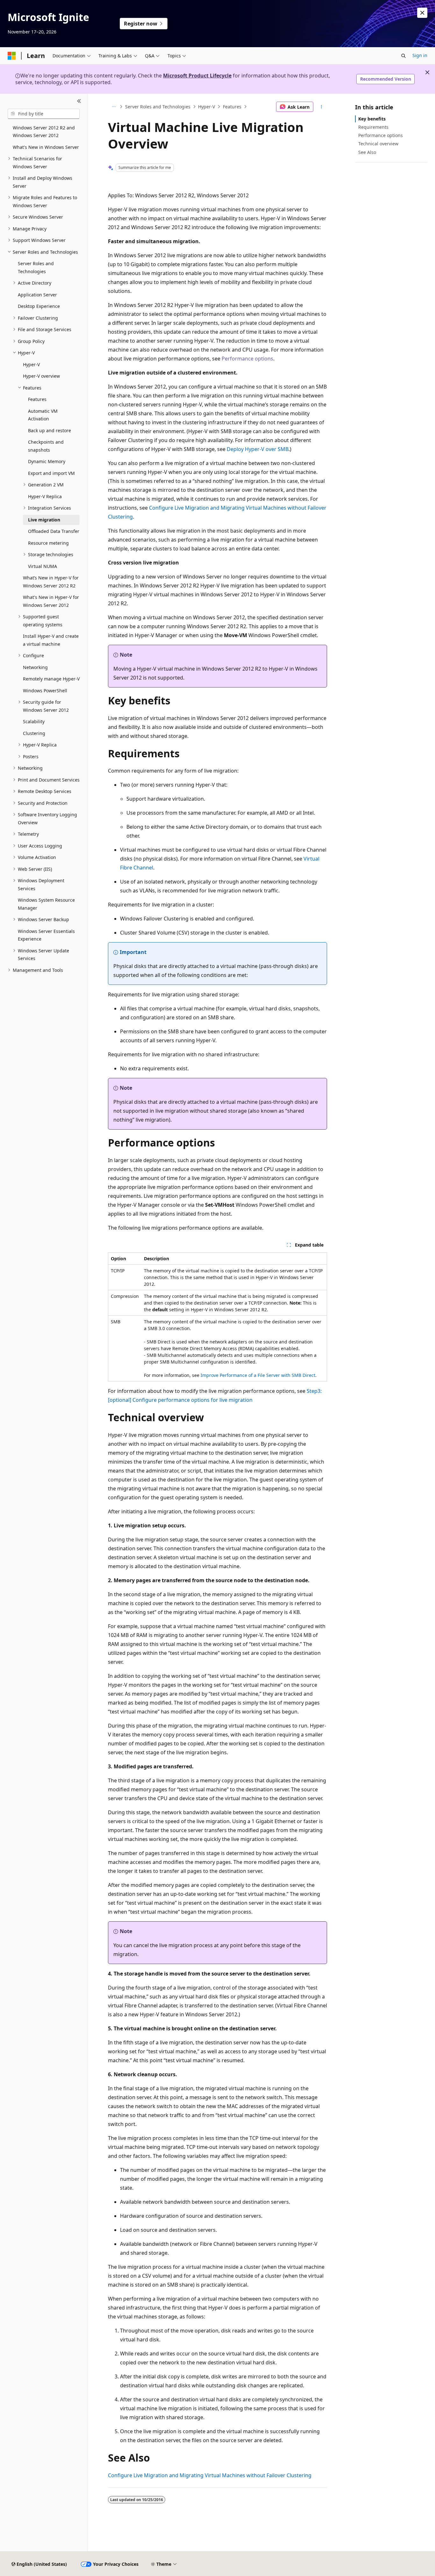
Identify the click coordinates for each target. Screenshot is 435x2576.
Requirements (373, 127)
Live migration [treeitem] (44, 520)
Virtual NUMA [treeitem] (43, 566)
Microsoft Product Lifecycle (197, 76)
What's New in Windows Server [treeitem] (46, 147)
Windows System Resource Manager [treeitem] (46, 904)
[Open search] (403, 56)
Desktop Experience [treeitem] (39, 306)
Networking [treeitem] (35, 667)
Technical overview (378, 144)
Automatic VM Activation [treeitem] (43, 415)
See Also (367, 152)
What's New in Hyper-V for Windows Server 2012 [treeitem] (51, 601)
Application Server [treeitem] (37, 295)
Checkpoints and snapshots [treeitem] (46, 446)
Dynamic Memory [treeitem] (47, 461)
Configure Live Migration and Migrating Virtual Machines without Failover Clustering (210, 2475)
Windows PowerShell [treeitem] (45, 691)
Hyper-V (207, 107)
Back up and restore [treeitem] (50, 430)
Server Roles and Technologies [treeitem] (36, 267)
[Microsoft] (12, 56)
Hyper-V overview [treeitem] (41, 376)
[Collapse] (79, 101)
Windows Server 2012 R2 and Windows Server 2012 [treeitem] (44, 132)
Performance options (247, 359)
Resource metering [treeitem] (48, 543)
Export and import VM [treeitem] (51, 473)
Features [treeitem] (37, 399)
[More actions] (321, 107)
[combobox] (44, 114)
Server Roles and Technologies (158, 107)
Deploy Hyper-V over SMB (258, 449)
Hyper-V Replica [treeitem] (45, 496)
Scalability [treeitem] (34, 721)
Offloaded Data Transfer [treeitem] (54, 531)
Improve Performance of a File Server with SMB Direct (258, 1375)
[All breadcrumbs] (114, 107)
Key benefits (372, 119)
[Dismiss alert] (422, 13)
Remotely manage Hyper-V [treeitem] (51, 679)
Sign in (420, 55)
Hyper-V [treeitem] (31, 364)
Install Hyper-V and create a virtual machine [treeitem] (51, 640)
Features (232, 107)
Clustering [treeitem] (34, 733)
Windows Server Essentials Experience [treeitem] (46, 935)
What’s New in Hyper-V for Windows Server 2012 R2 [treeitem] (51, 582)
